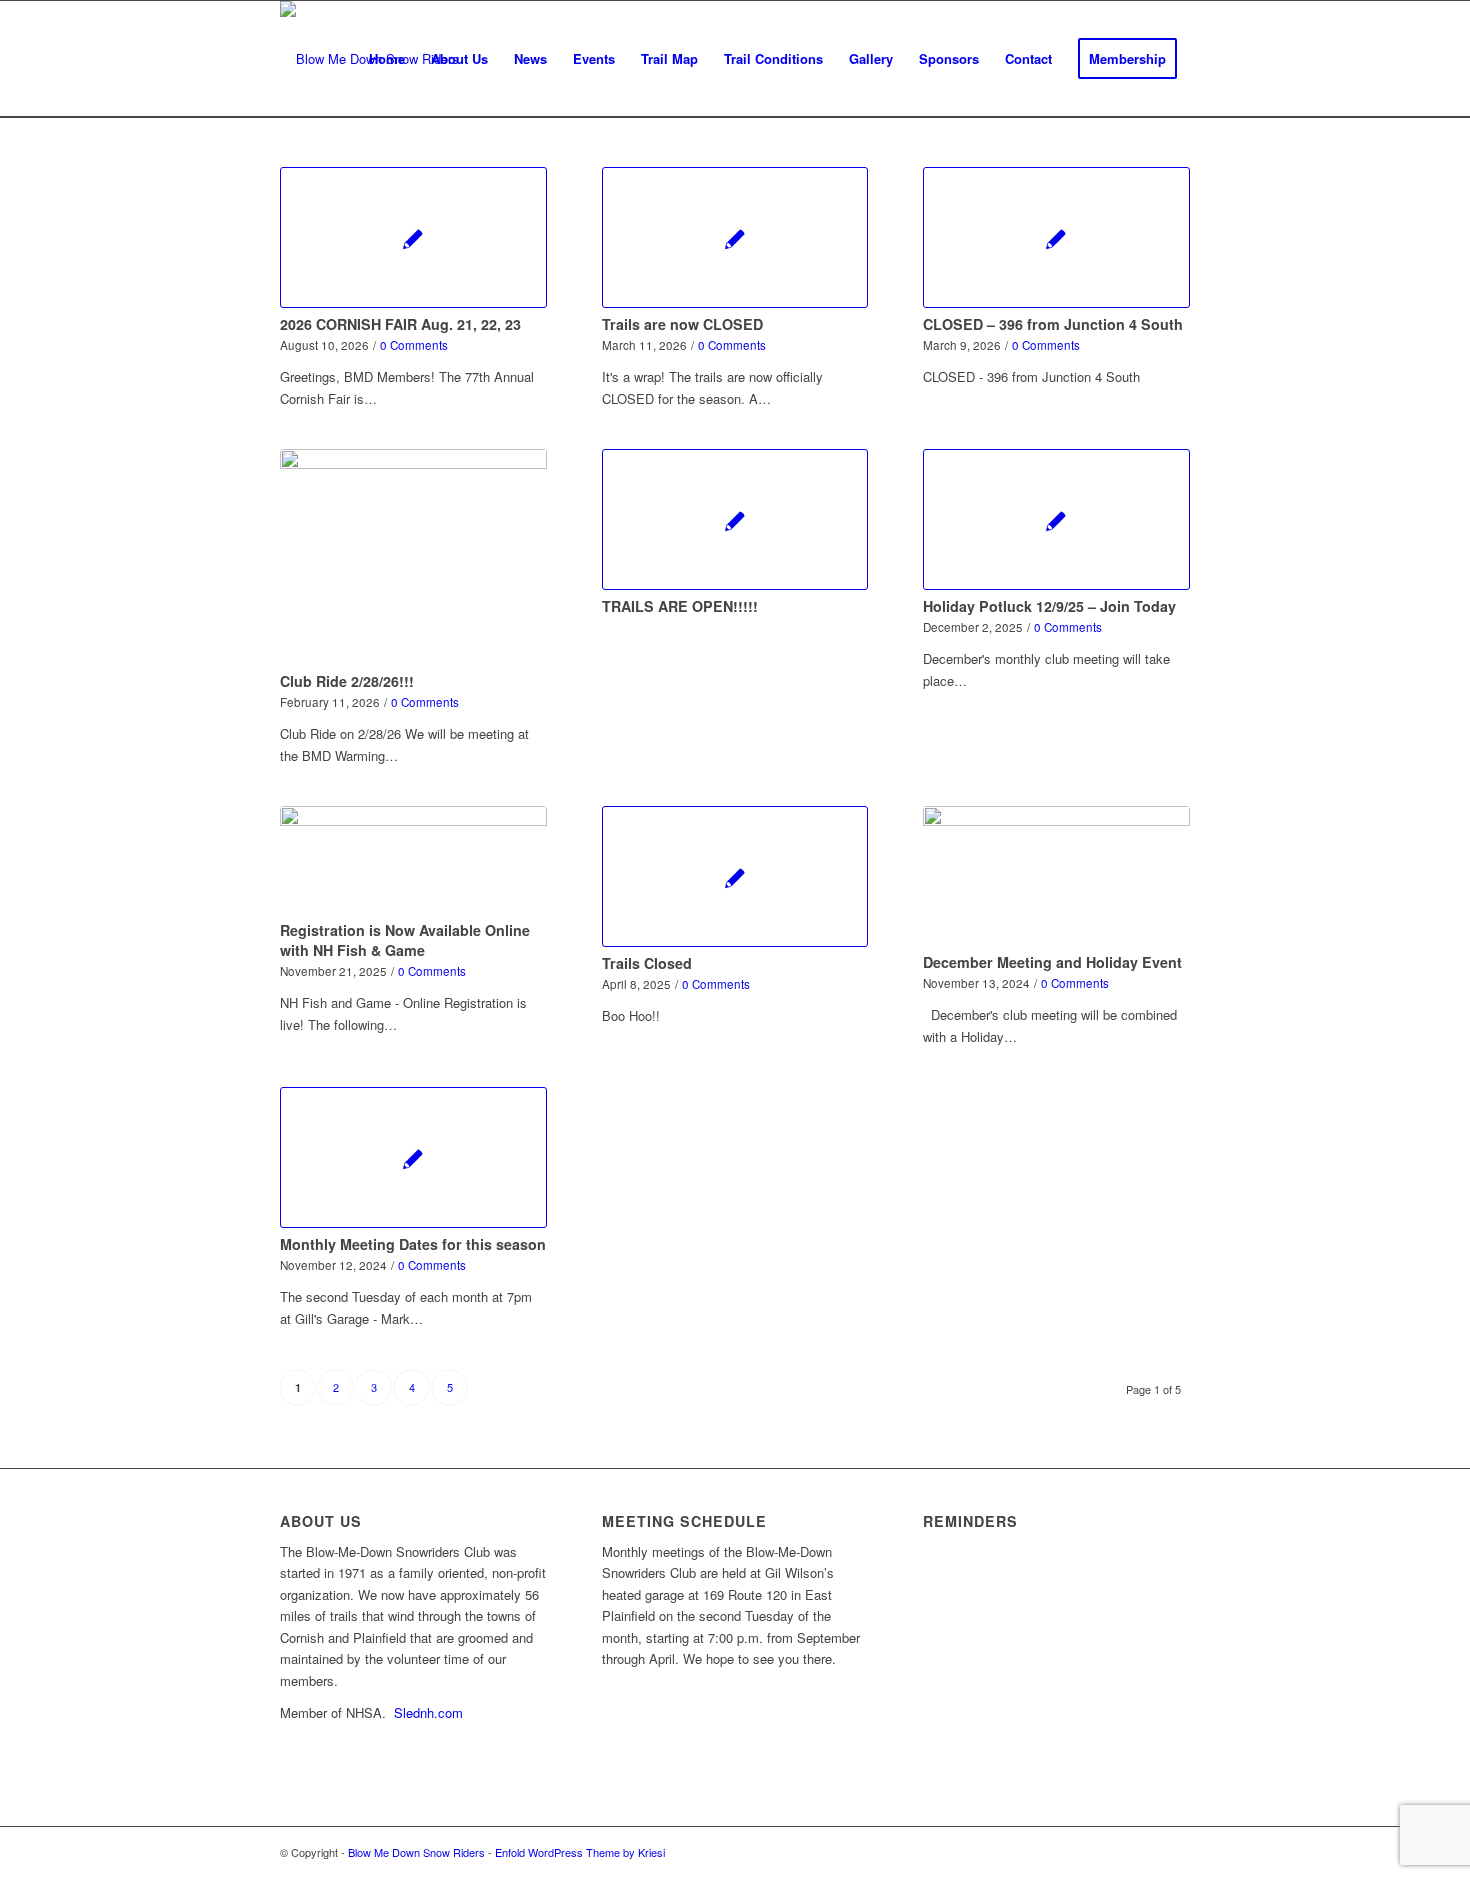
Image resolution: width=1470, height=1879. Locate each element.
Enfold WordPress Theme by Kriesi (580, 1852)
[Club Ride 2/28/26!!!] (413, 557)
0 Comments (414, 345)
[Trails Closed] (735, 876)
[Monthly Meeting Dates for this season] (413, 1157)
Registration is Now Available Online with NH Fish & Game (405, 940)
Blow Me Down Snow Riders (416, 1852)
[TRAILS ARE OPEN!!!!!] (735, 519)
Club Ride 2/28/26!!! (347, 681)
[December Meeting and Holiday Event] (1056, 876)
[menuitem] (387, 59)
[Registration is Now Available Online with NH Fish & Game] (413, 860)
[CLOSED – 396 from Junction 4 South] (1056, 237)
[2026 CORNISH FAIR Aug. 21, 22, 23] (413, 237)
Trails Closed (647, 963)
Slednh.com (428, 1712)
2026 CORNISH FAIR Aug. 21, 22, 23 (400, 324)
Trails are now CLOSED (682, 324)
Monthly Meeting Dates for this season (413, 1244)
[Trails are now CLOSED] (735, 237)
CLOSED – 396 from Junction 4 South (1053, 324)
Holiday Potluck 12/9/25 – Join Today (1049, 606)
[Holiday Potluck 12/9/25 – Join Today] (1056, 519)
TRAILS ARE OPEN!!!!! (680, 606)
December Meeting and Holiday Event (1052, 962)
